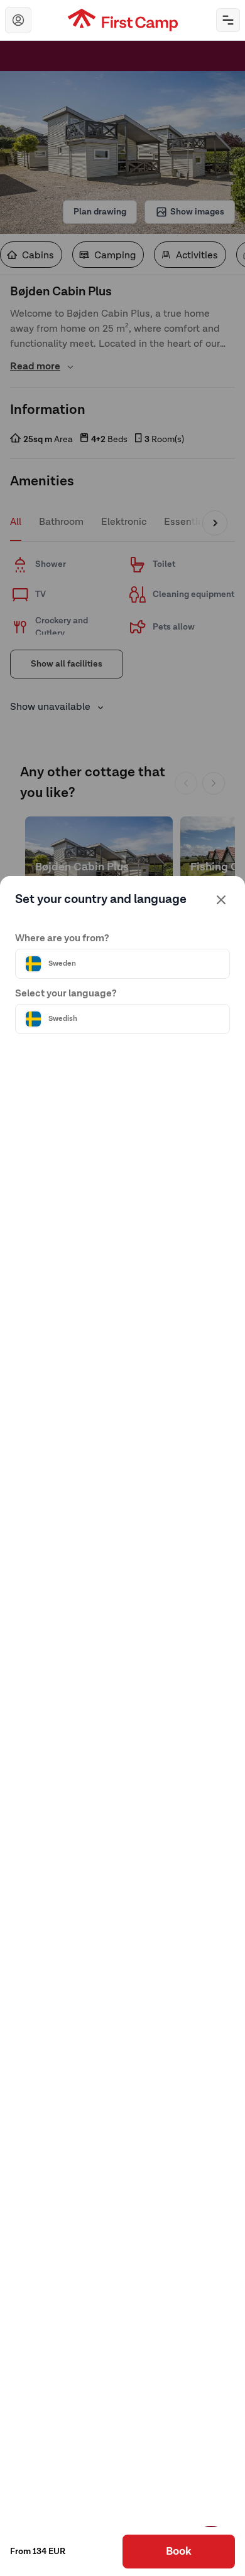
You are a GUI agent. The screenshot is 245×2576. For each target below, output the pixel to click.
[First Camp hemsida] (123, 20)
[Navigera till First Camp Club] (18, 20)
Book (179, 2552)
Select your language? (66, 994)
